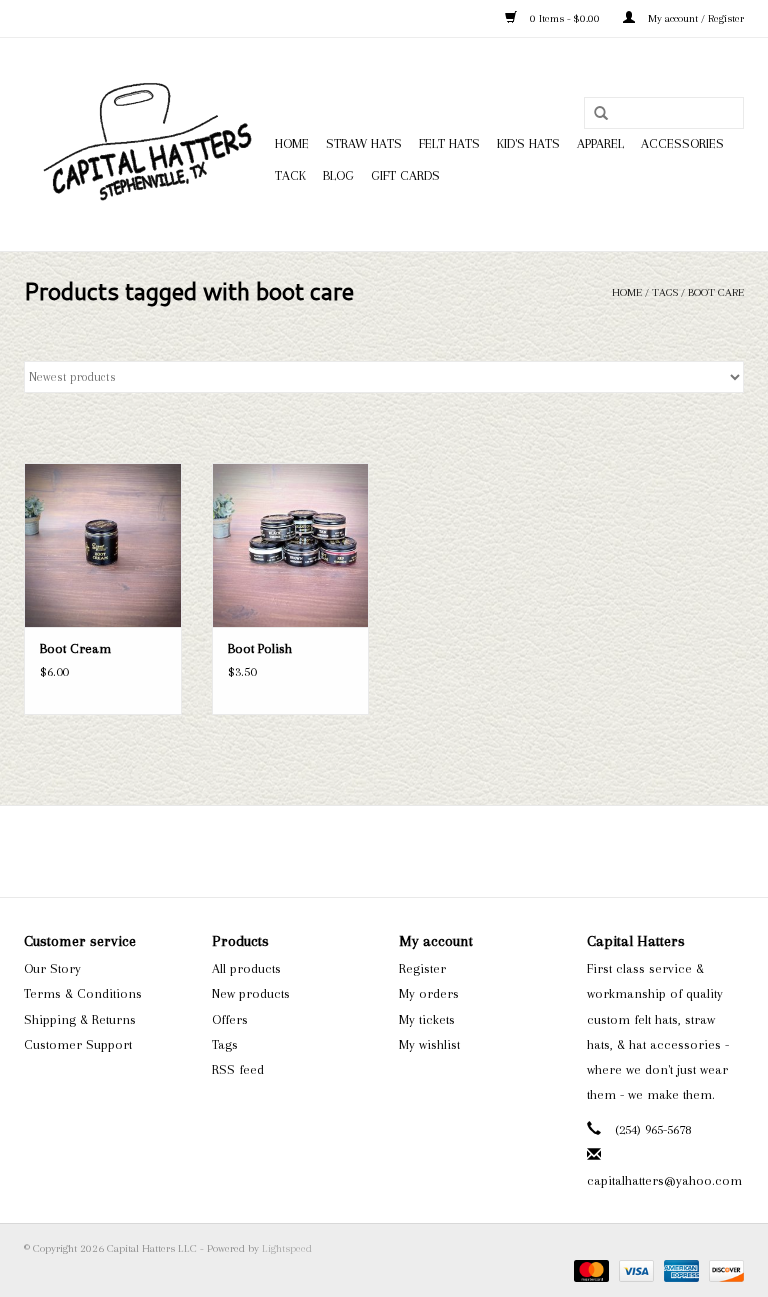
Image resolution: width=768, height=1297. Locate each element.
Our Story (52, 968)
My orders (429, 993)
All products (246, 968)
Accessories (682, 143)
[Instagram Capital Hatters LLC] (402, 851)
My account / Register (694, 18)
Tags (665, 292)
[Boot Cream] (103, 545)
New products (251, 993)
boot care (716, 292)
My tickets (427, 1019)
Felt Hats (449, 143)
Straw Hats (364, 143)
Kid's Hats (528, 143)
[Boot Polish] (291, 545)
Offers (230, 1019)
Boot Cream (75, 648)
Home (292, 143)
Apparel (600, 143)
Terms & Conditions (83, 993)
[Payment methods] (589, 1269)
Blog (338, 175)
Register (422, 968)
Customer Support (78, 1044)
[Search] (601, 114)
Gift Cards (405, 175)
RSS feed (238, 1069)
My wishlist (429, 1044)
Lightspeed (287, 1248)
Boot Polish (260, 648)
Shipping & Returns (80, 1019)
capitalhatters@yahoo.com (664, 1180)
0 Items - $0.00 (565, 18)
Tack (290, 175)
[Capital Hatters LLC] (146, 144)
